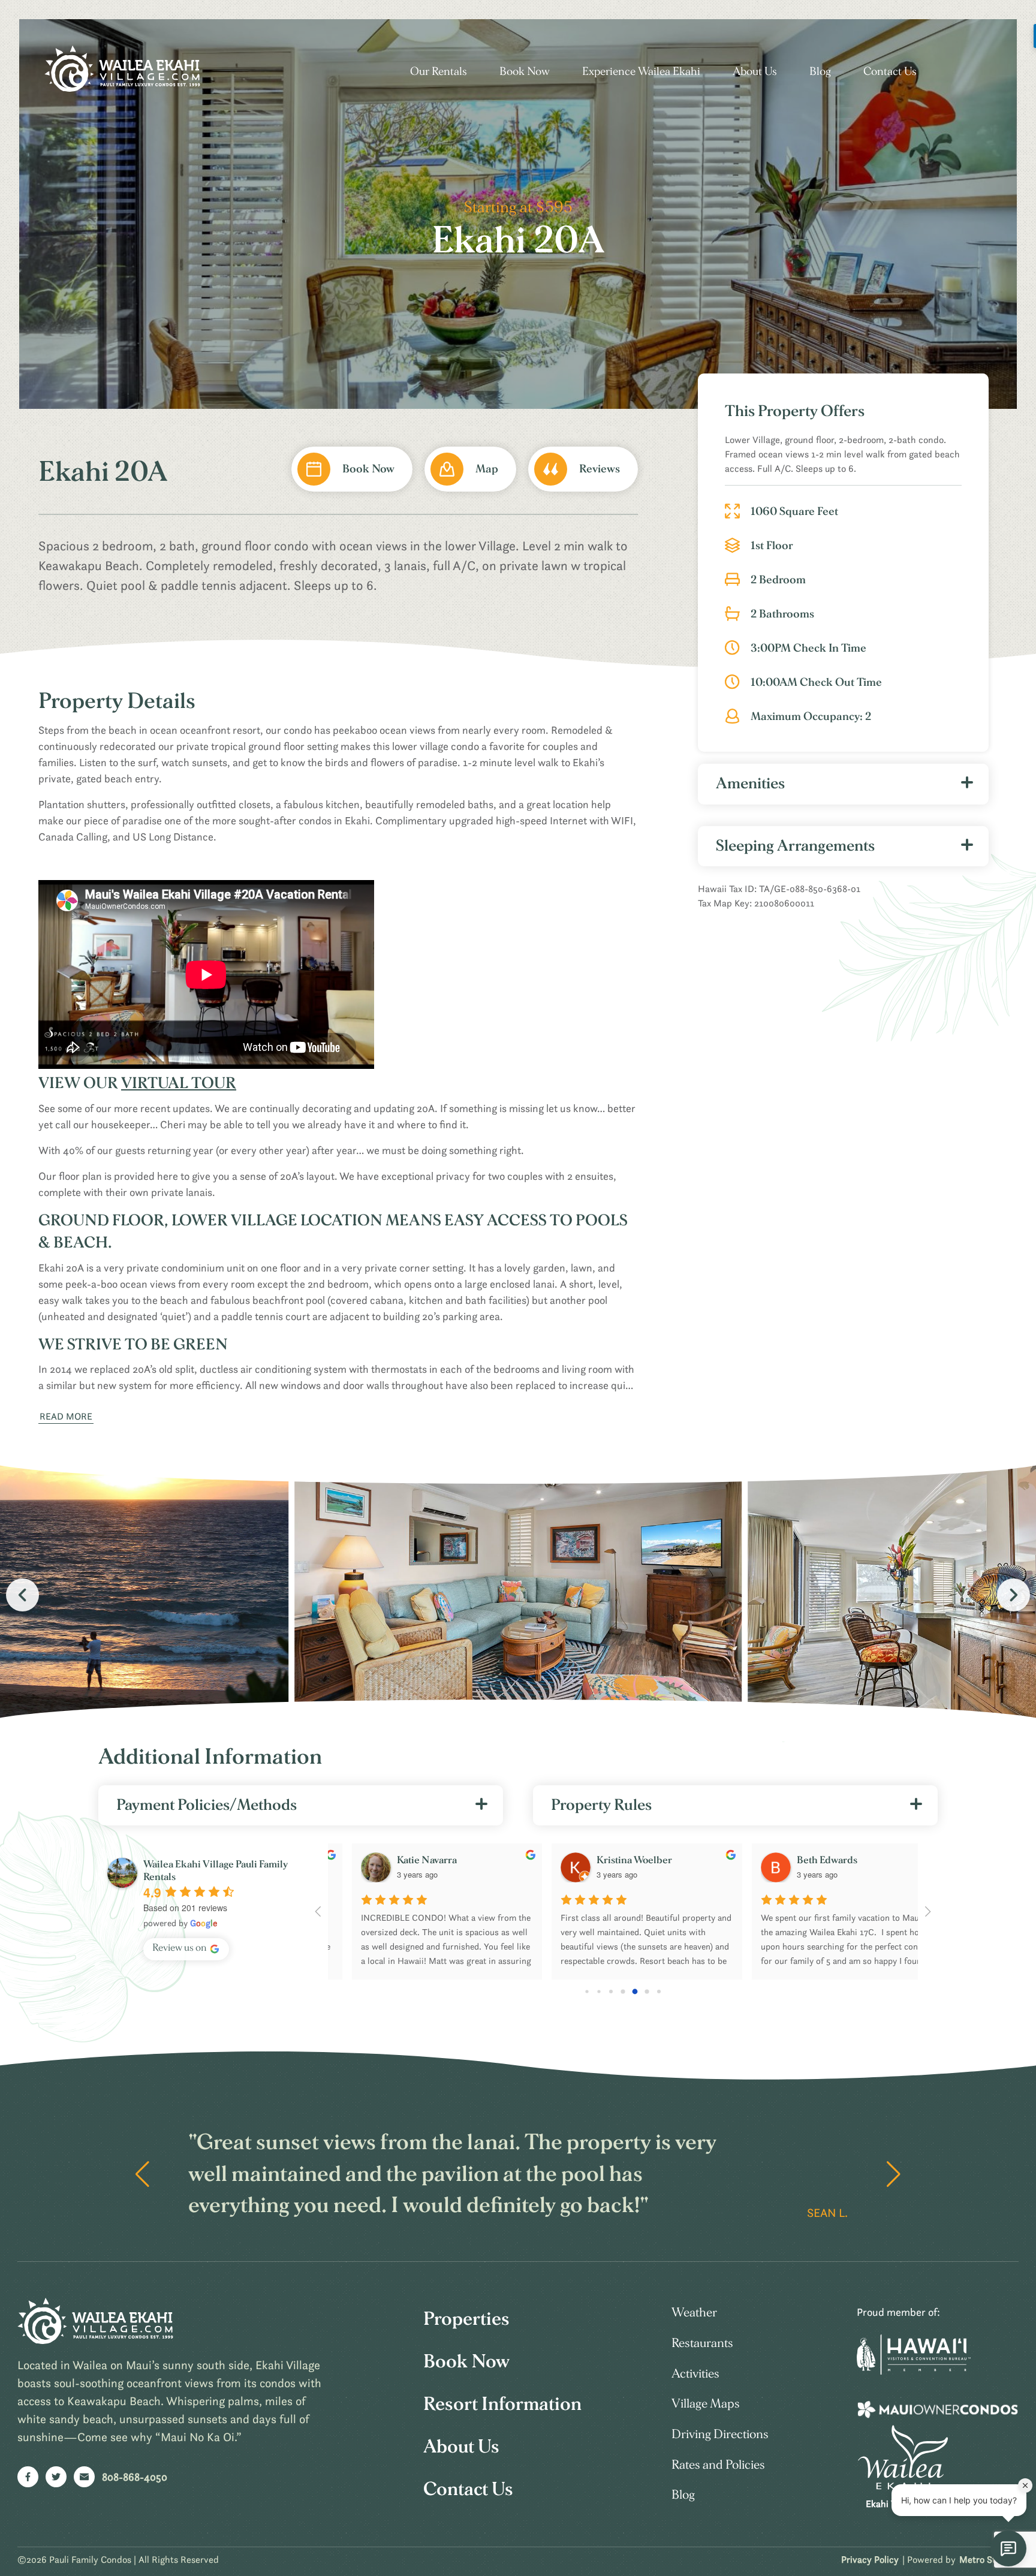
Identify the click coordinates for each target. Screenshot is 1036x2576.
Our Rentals (439, 72)
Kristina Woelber (610, 1860)
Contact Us (890, 72)
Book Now (525, 72)
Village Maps (706, 2404)
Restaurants (702, 2343)
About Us (755, 72)
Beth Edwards (803, 1860)
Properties (466, 2319)
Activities (695, 2374)
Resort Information (502, 2404)
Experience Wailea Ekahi (641, 72)
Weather (694, 2313)
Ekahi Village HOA (903, 2503)
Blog (820, 72)
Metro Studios (988, 2559)
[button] (1014, 1595)
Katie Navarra (403, 1860)
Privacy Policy (870, 2559)
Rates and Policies (718, 2465)
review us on (180, 1947)
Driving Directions (720, 2434)
